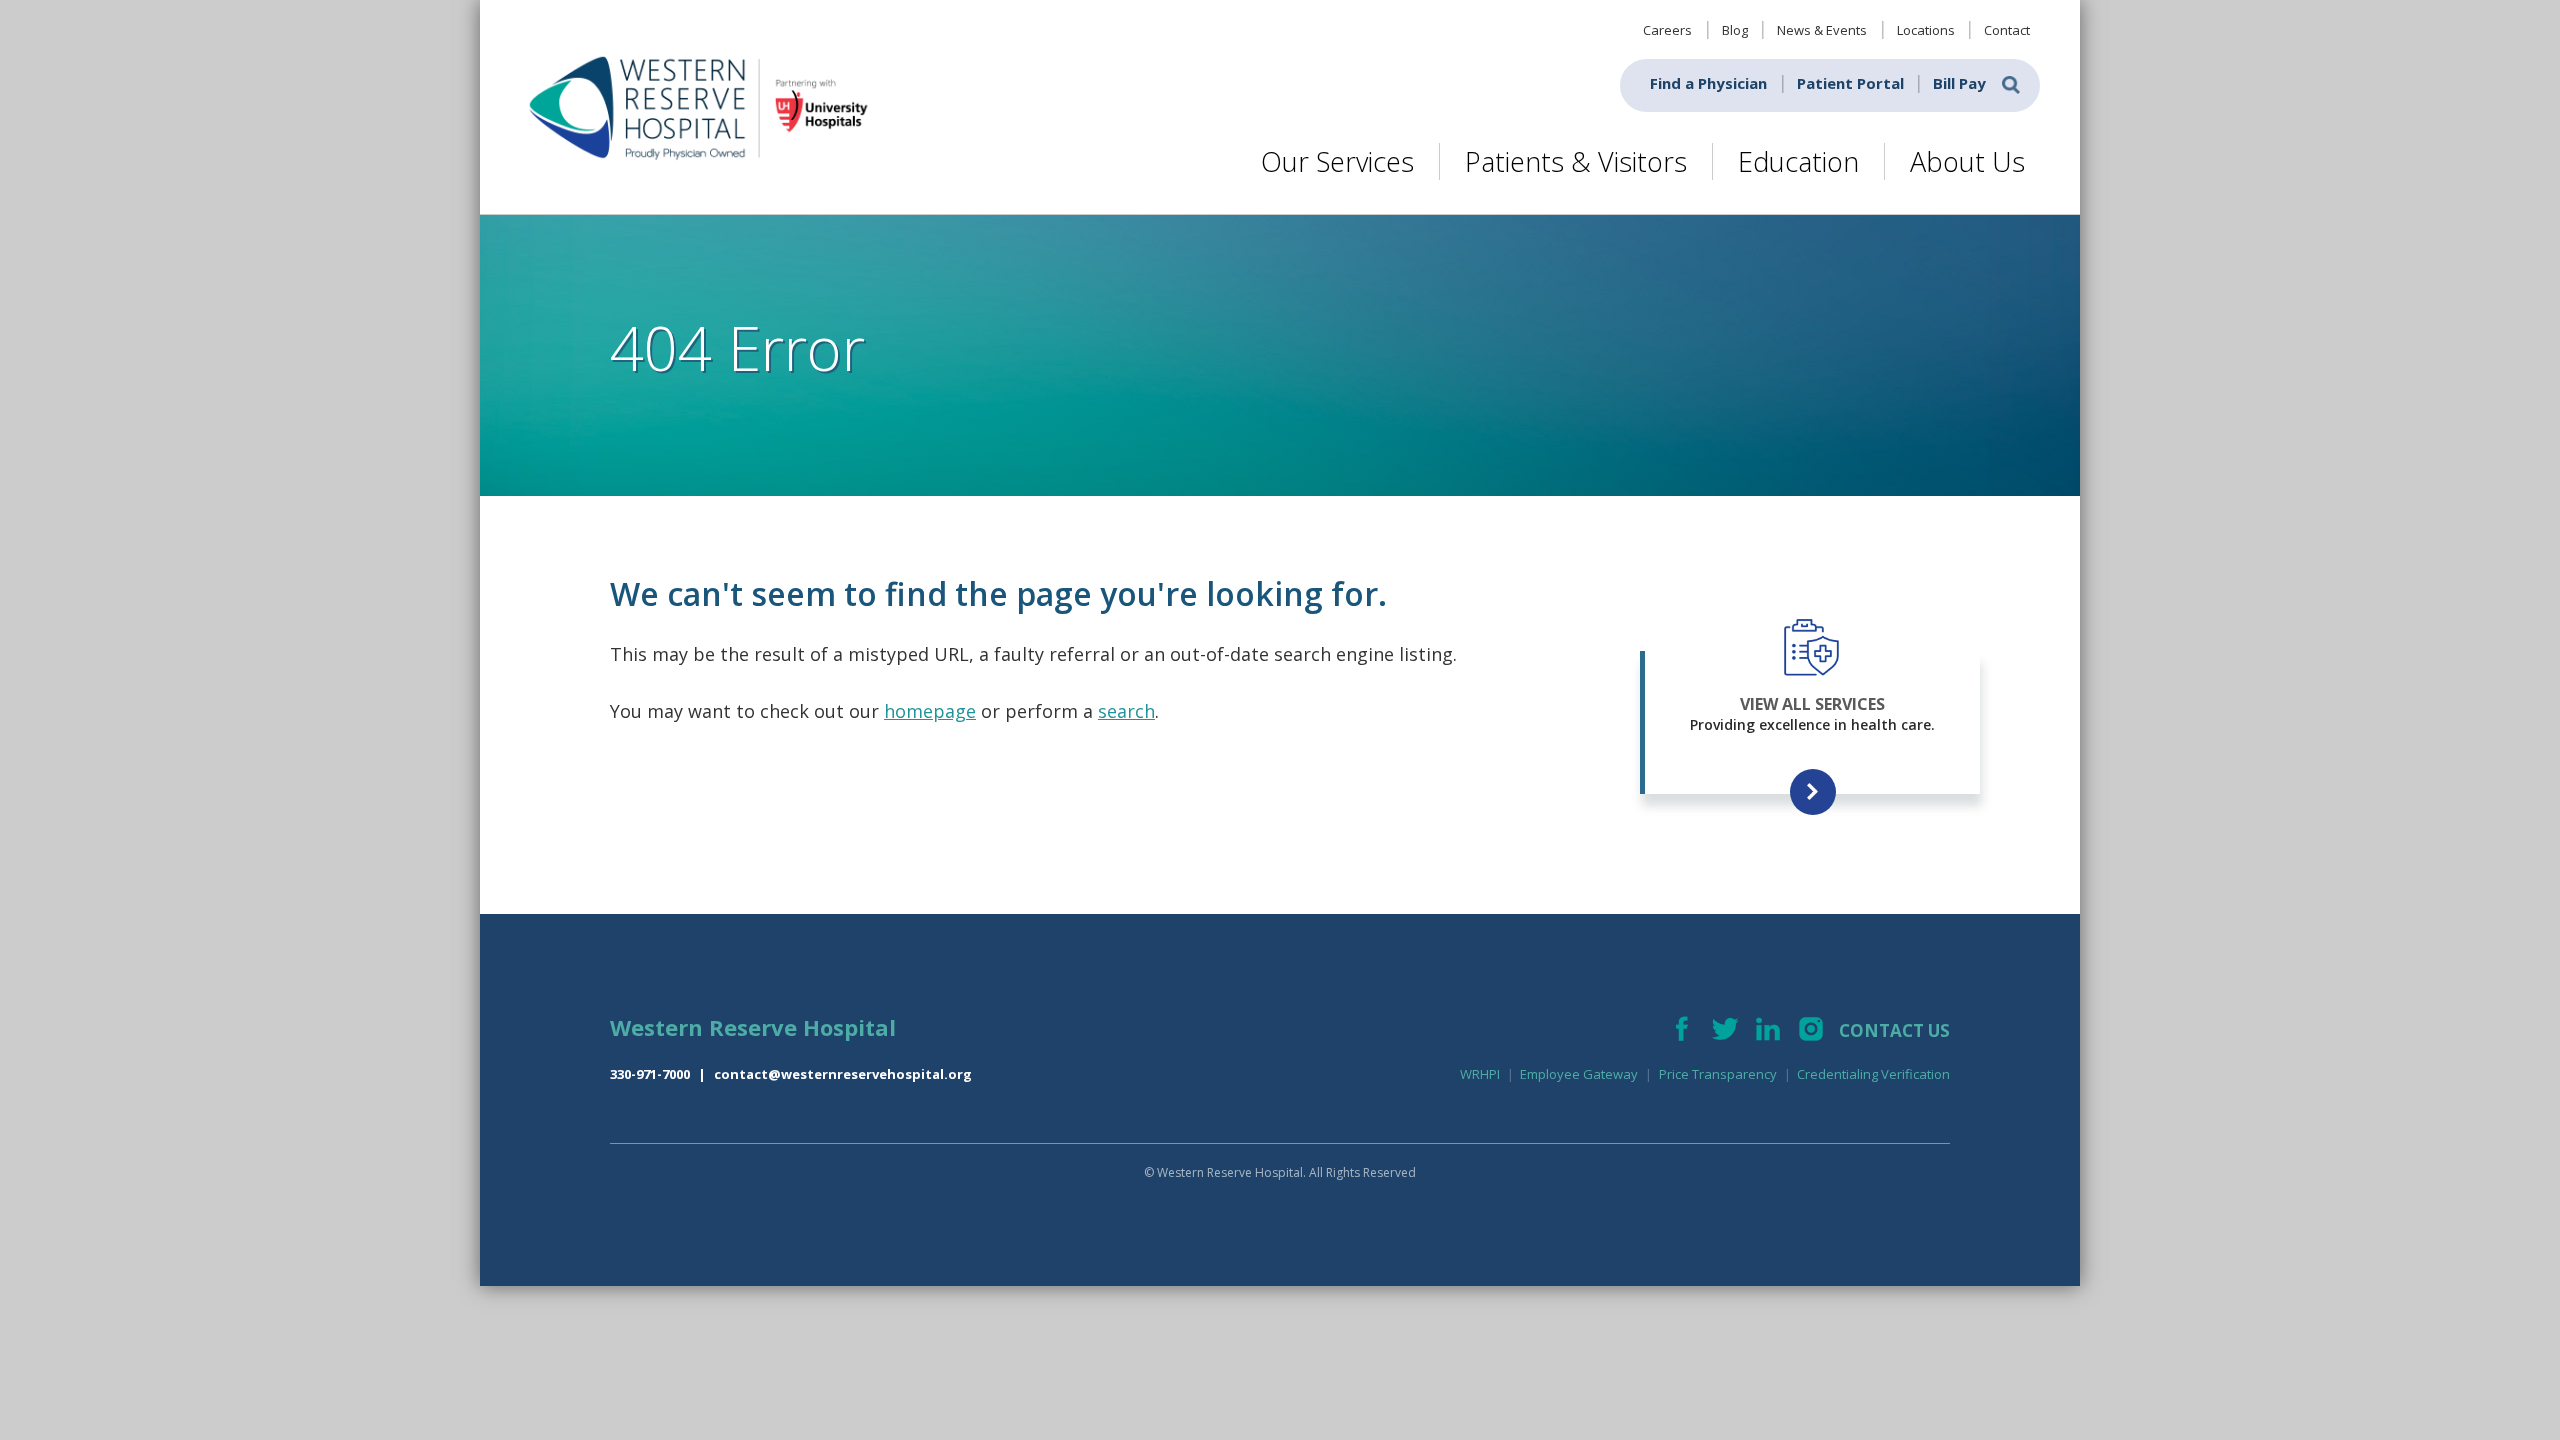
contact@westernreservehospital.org (843, 1074)
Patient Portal (1850, 83)
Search (2011, 85)
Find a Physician (1708, 83)
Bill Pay (1959, 83)
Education (1798, 161)
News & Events (1822, 30)
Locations (1926, 30)
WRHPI (1480, 1074)
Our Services (1337, 161)
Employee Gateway (1579, 1074)
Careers (1667, 30)
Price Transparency (1718, 1074)
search (1126, 711)
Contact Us (1894, 1030)
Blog (1735, 30)
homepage (930, 711)
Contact (2007, 30)
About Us (1967, 161)
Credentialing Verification (1873, 1074)
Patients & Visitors (1576, 161)
